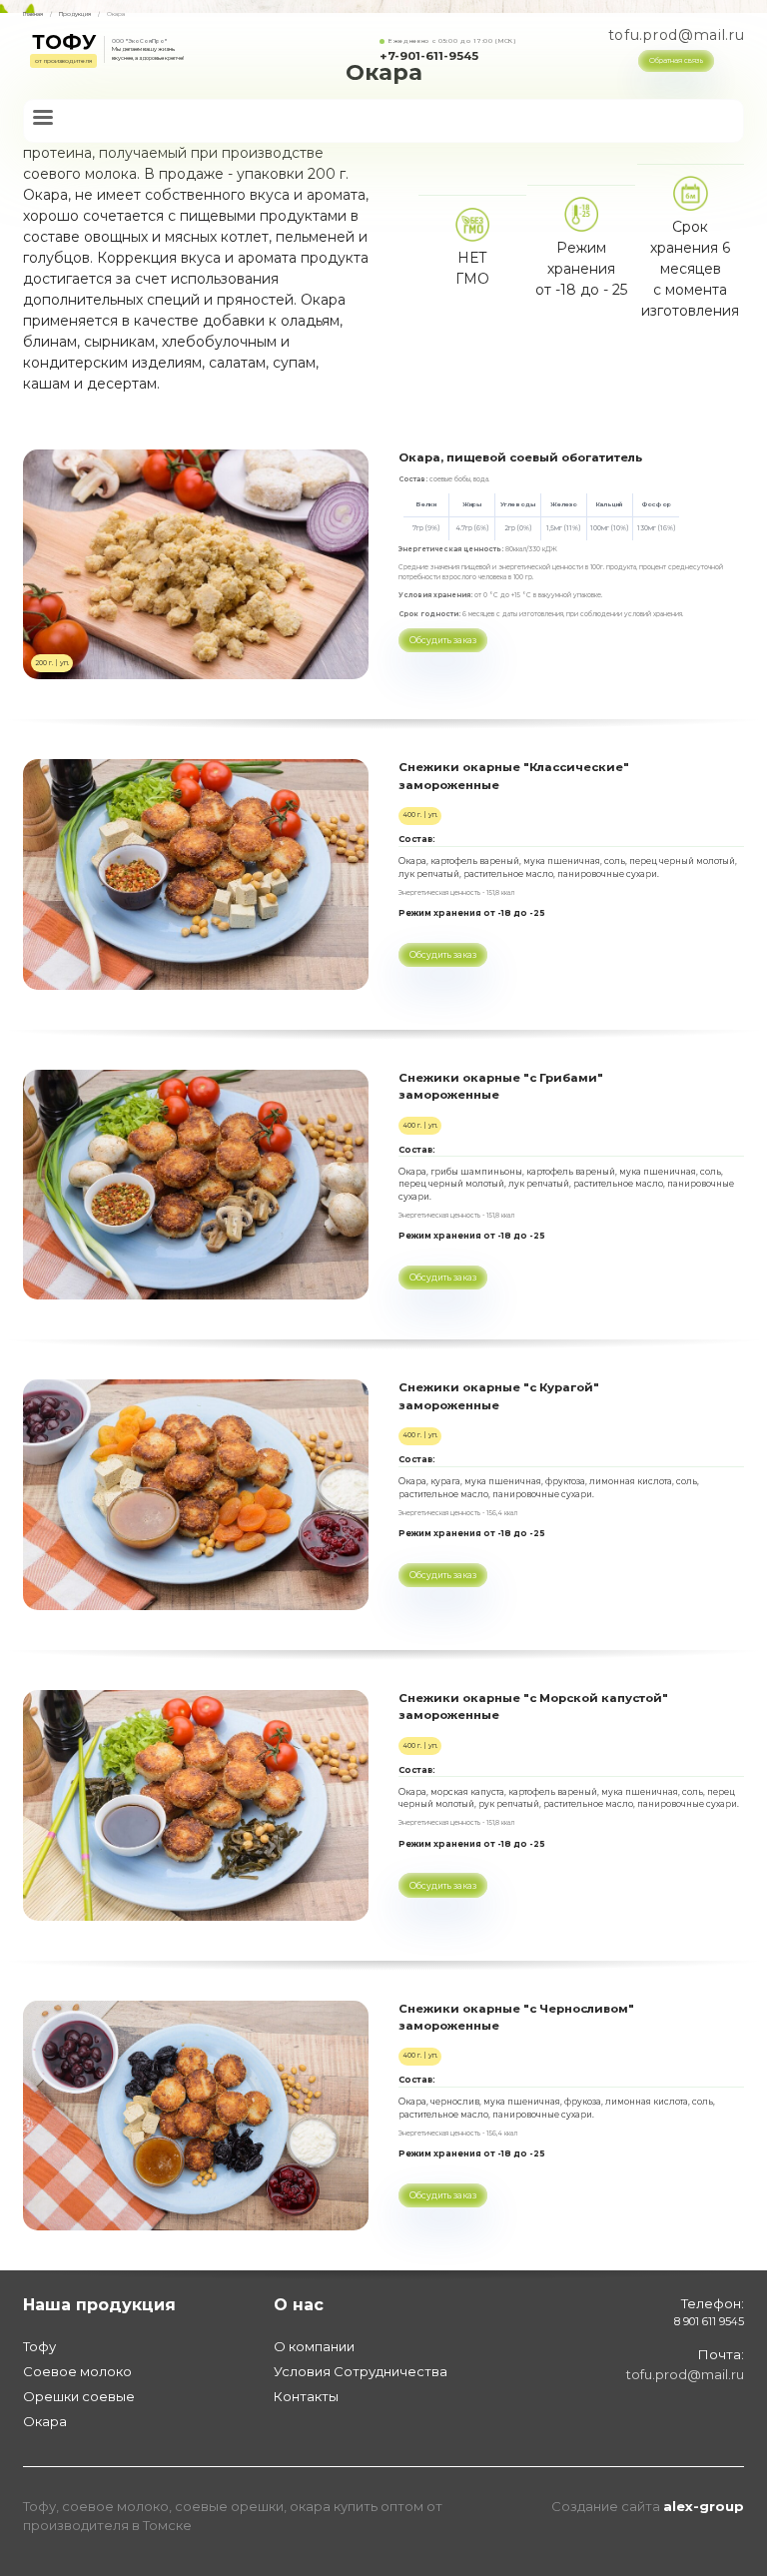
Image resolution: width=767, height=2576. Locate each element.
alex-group (704, 2506)
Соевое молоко (77, 2371)
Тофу (39, 2346)
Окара (45, 2421)
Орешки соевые (79, 2396)
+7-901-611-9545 (429, 57)
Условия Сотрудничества (361, 2371)
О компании (314, 2346)
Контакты (306, 2396)
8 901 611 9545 (709, 2322)
